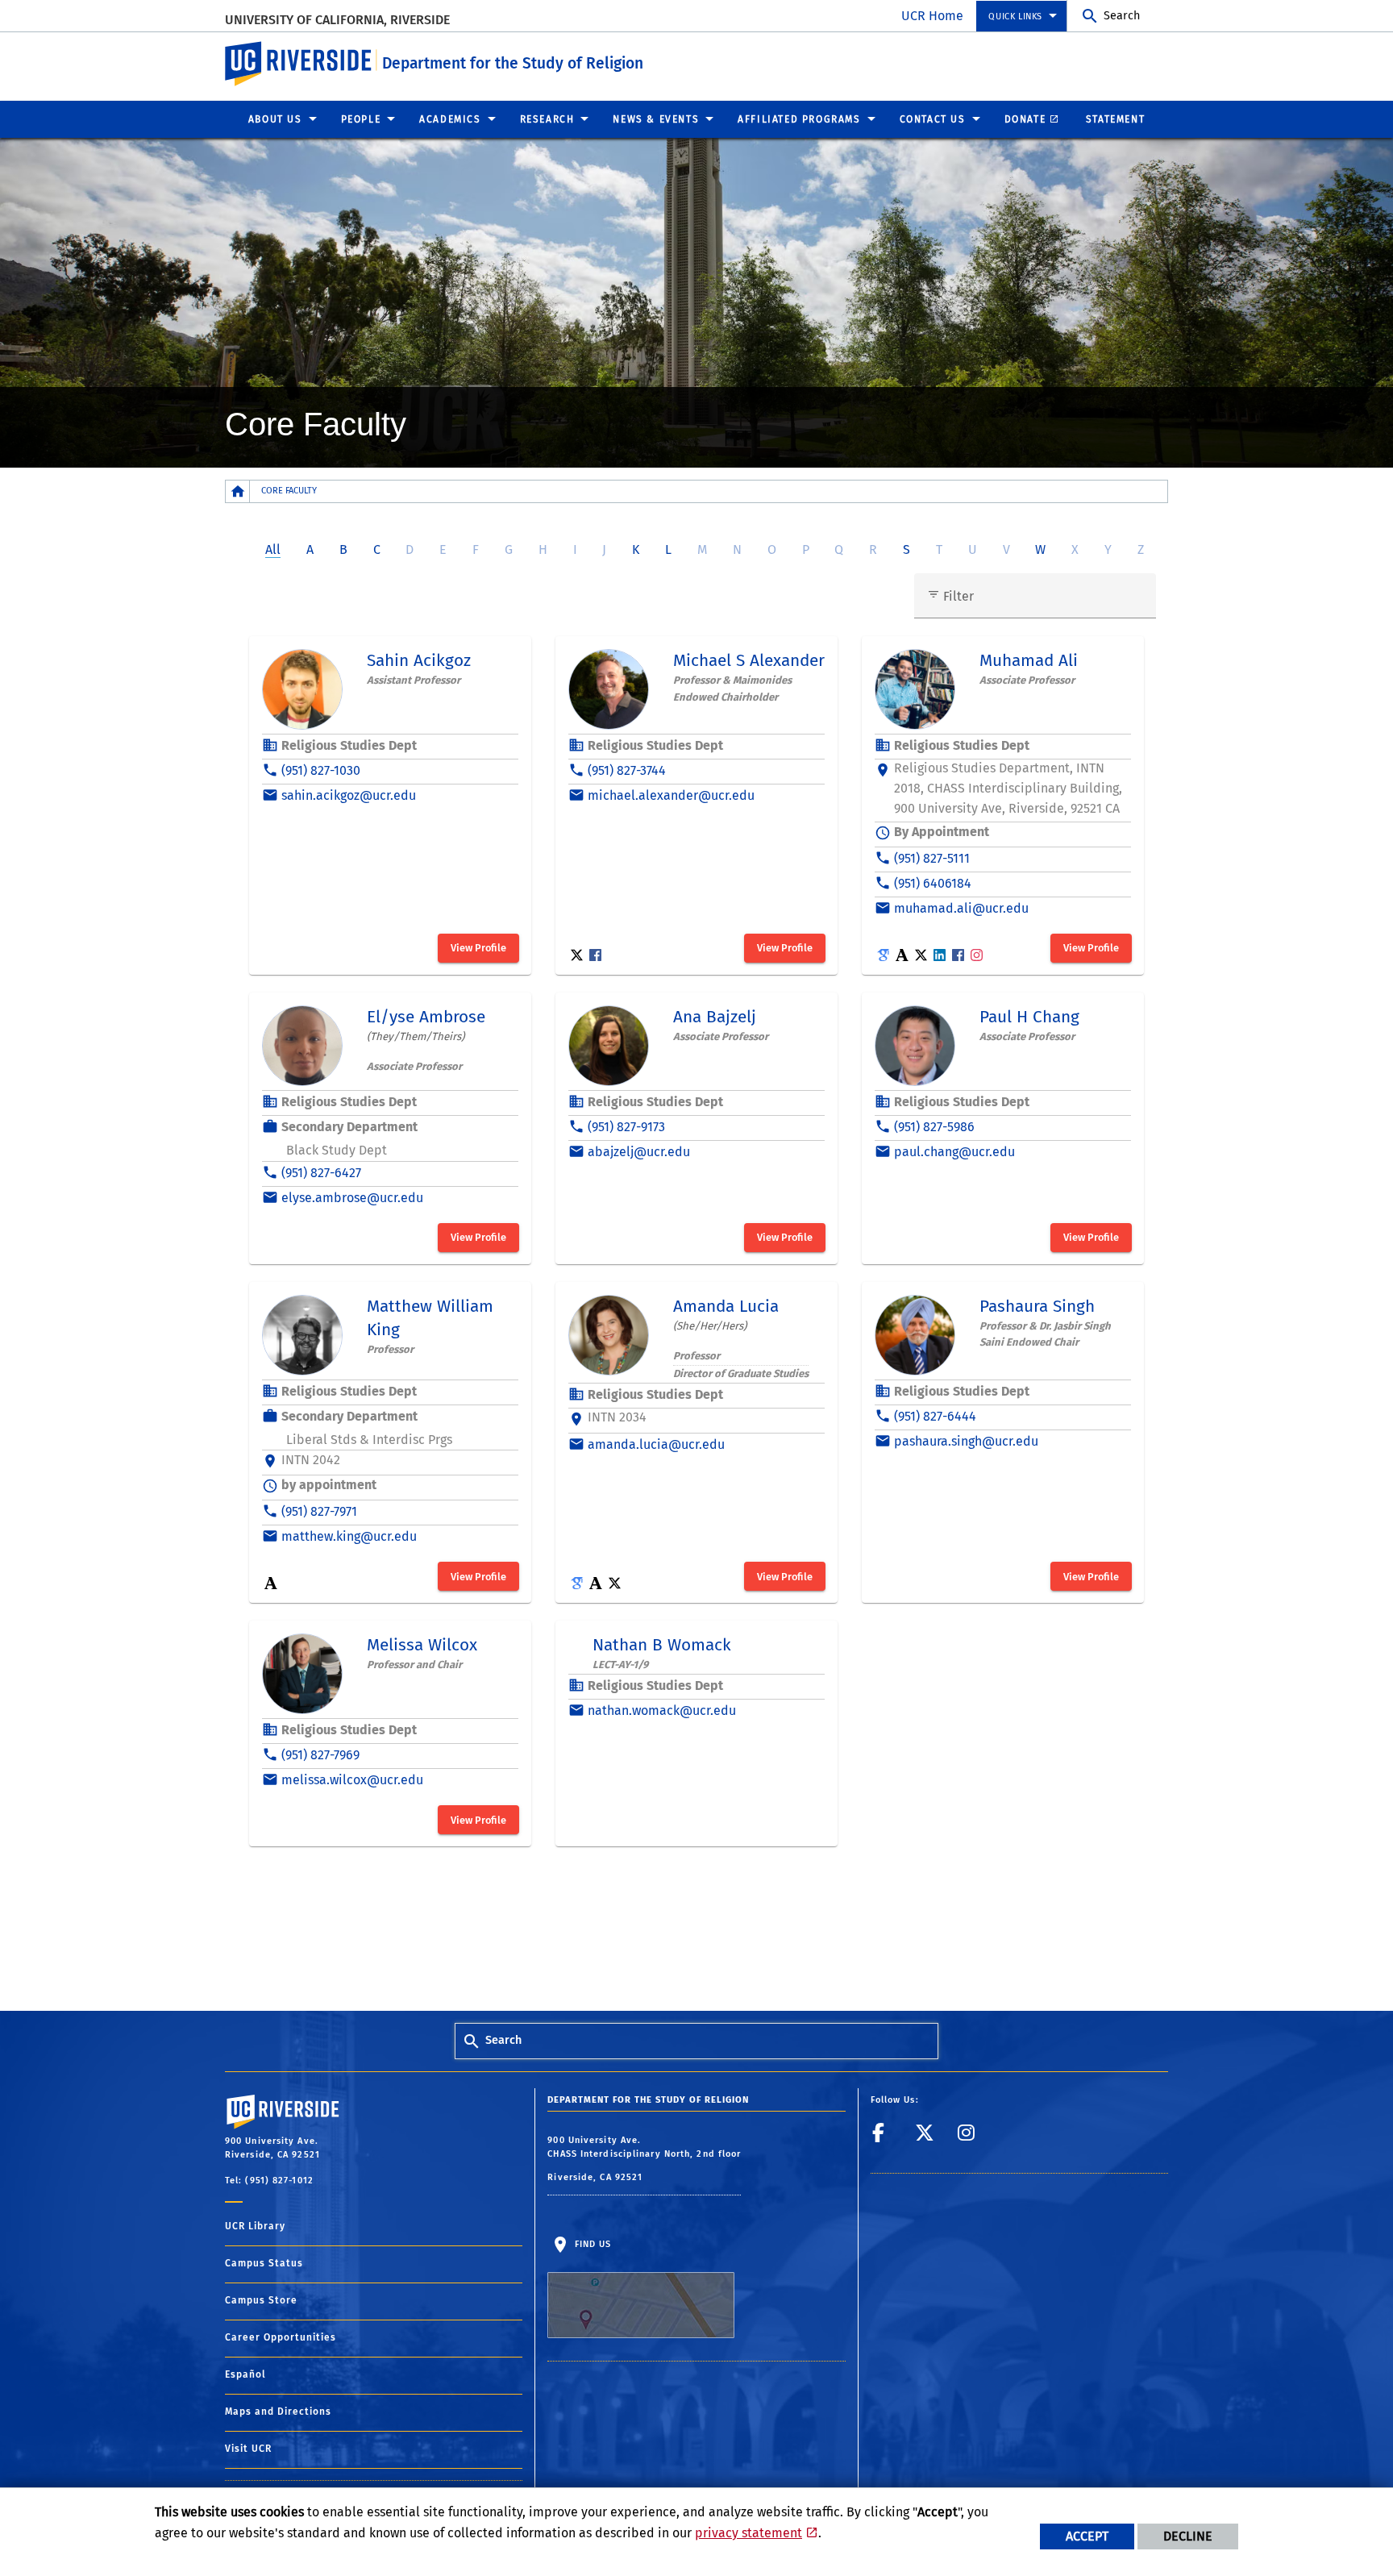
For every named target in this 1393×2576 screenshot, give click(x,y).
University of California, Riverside (337, 20)
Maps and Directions (278, 2412)
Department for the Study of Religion (513, 63)
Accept (1087, 2536)
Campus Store (261, 2300)
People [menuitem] (361, 119)
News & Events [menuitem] (656, 119)
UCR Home (932, 16)
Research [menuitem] (547, 119)
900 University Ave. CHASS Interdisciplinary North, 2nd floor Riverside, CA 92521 (644, 2159)
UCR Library (255, 2226)
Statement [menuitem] (1115, 119)
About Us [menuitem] (275, 119)
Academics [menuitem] (450, 119)
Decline (1188, 2536)
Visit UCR (248, 2449)
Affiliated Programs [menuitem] (799, 119)
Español (245, 2374)
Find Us (591, 2244)
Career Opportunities (281, 2337)
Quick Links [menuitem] (1015, 17)
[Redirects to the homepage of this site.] (238, 491)
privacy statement (748, 2533)
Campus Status (264, 2263)
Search (1122, 16)
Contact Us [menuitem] (933, 119)
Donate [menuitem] (1025, 119)
